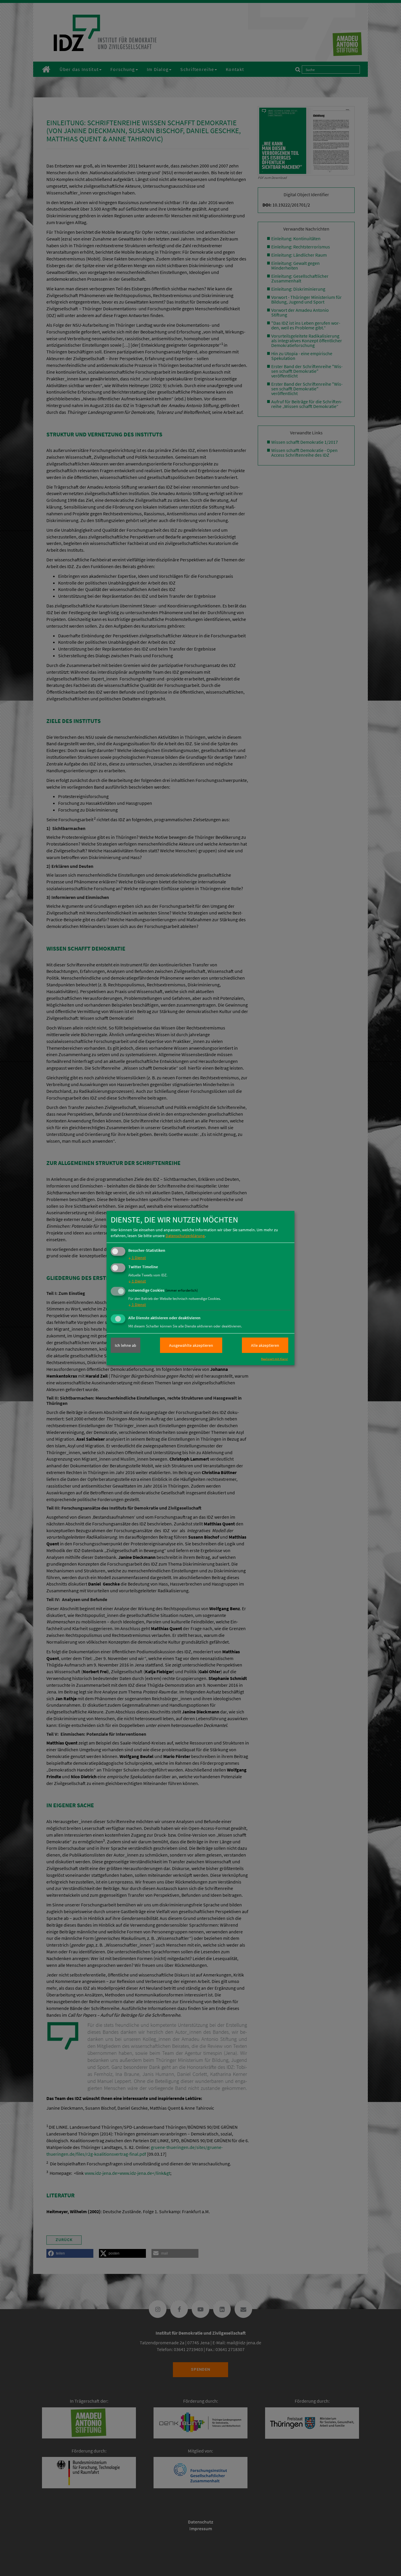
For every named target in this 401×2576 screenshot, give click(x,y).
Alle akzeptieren (265, 1345)
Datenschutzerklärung (185, 1236)
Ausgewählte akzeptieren (191, 1345)
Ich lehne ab (125, 1345)
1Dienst (137, 1258)
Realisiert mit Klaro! (274, 1359)
